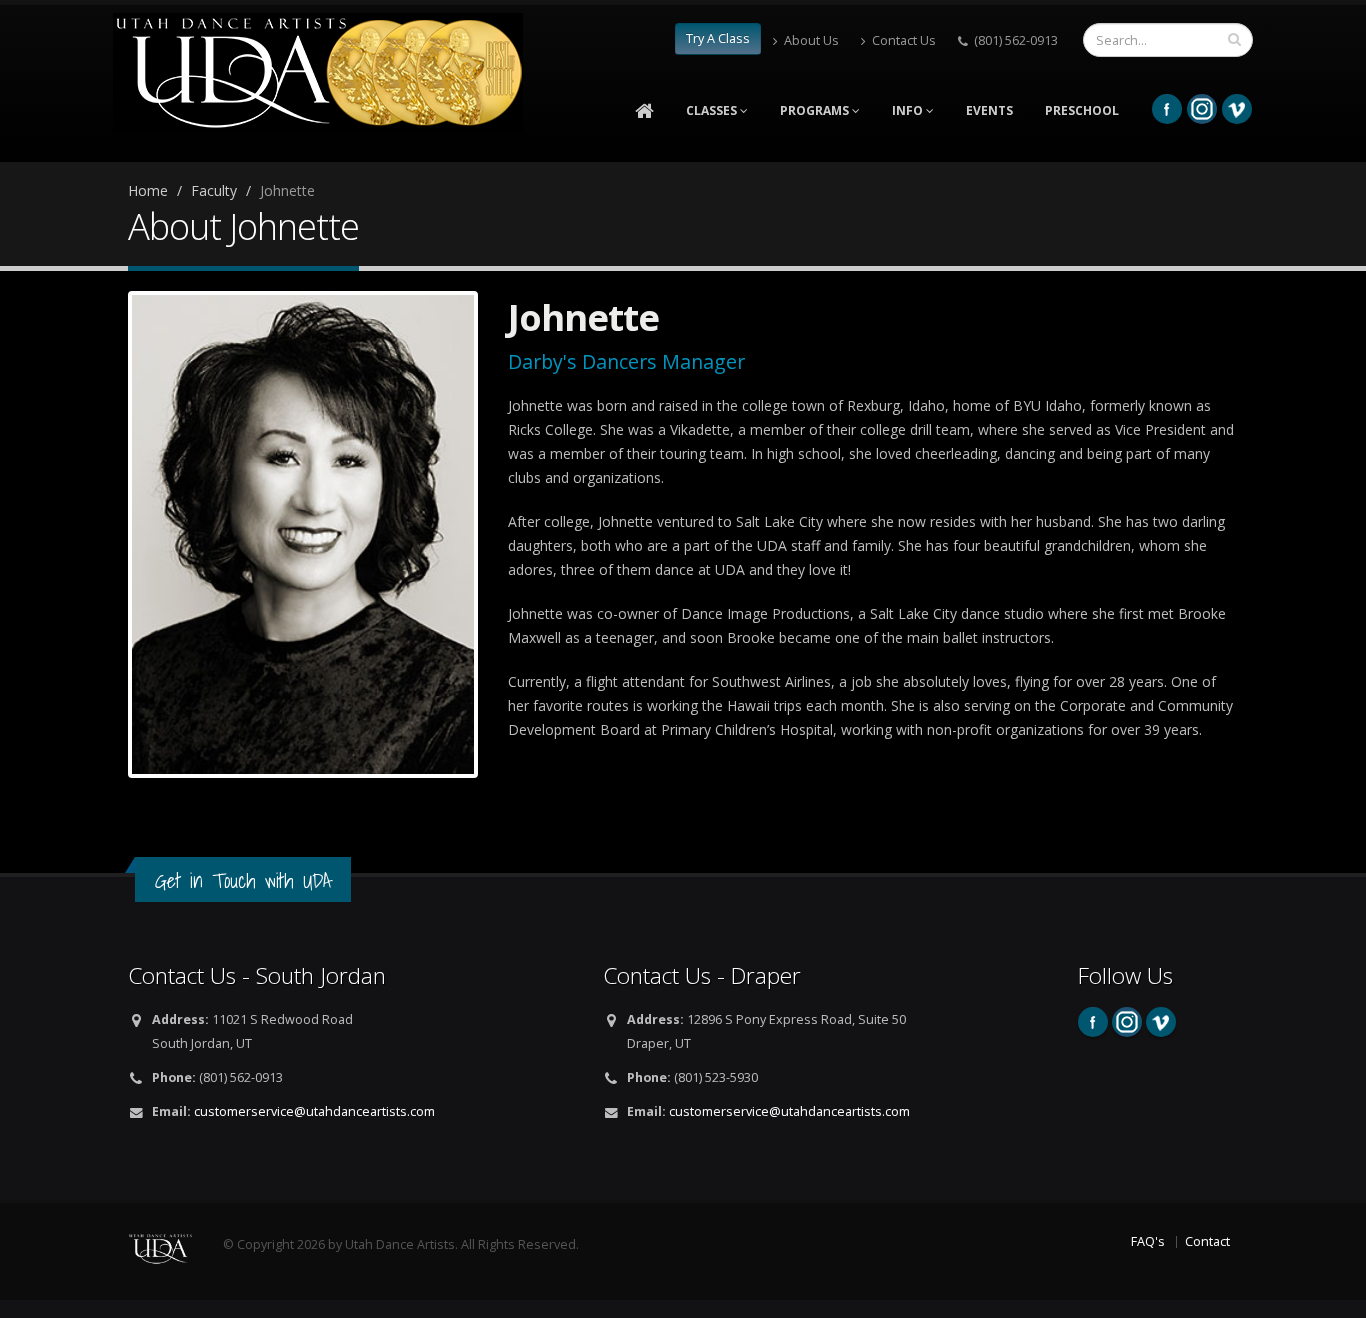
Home (148, 190)
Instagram (1202, 109)
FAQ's (1148, 1241)
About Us (811, 40)
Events (989, 110)
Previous (102, 534)
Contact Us (904, 40)
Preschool (1082, 110)
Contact (1207, 1241)
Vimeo (1237, 109)
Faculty (214, 190)
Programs (816, 110)
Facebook (1167, 109)
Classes (713, 110)
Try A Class (718, 38)
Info (909, 110)
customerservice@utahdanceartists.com (314, 1111)
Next (504, 534)
